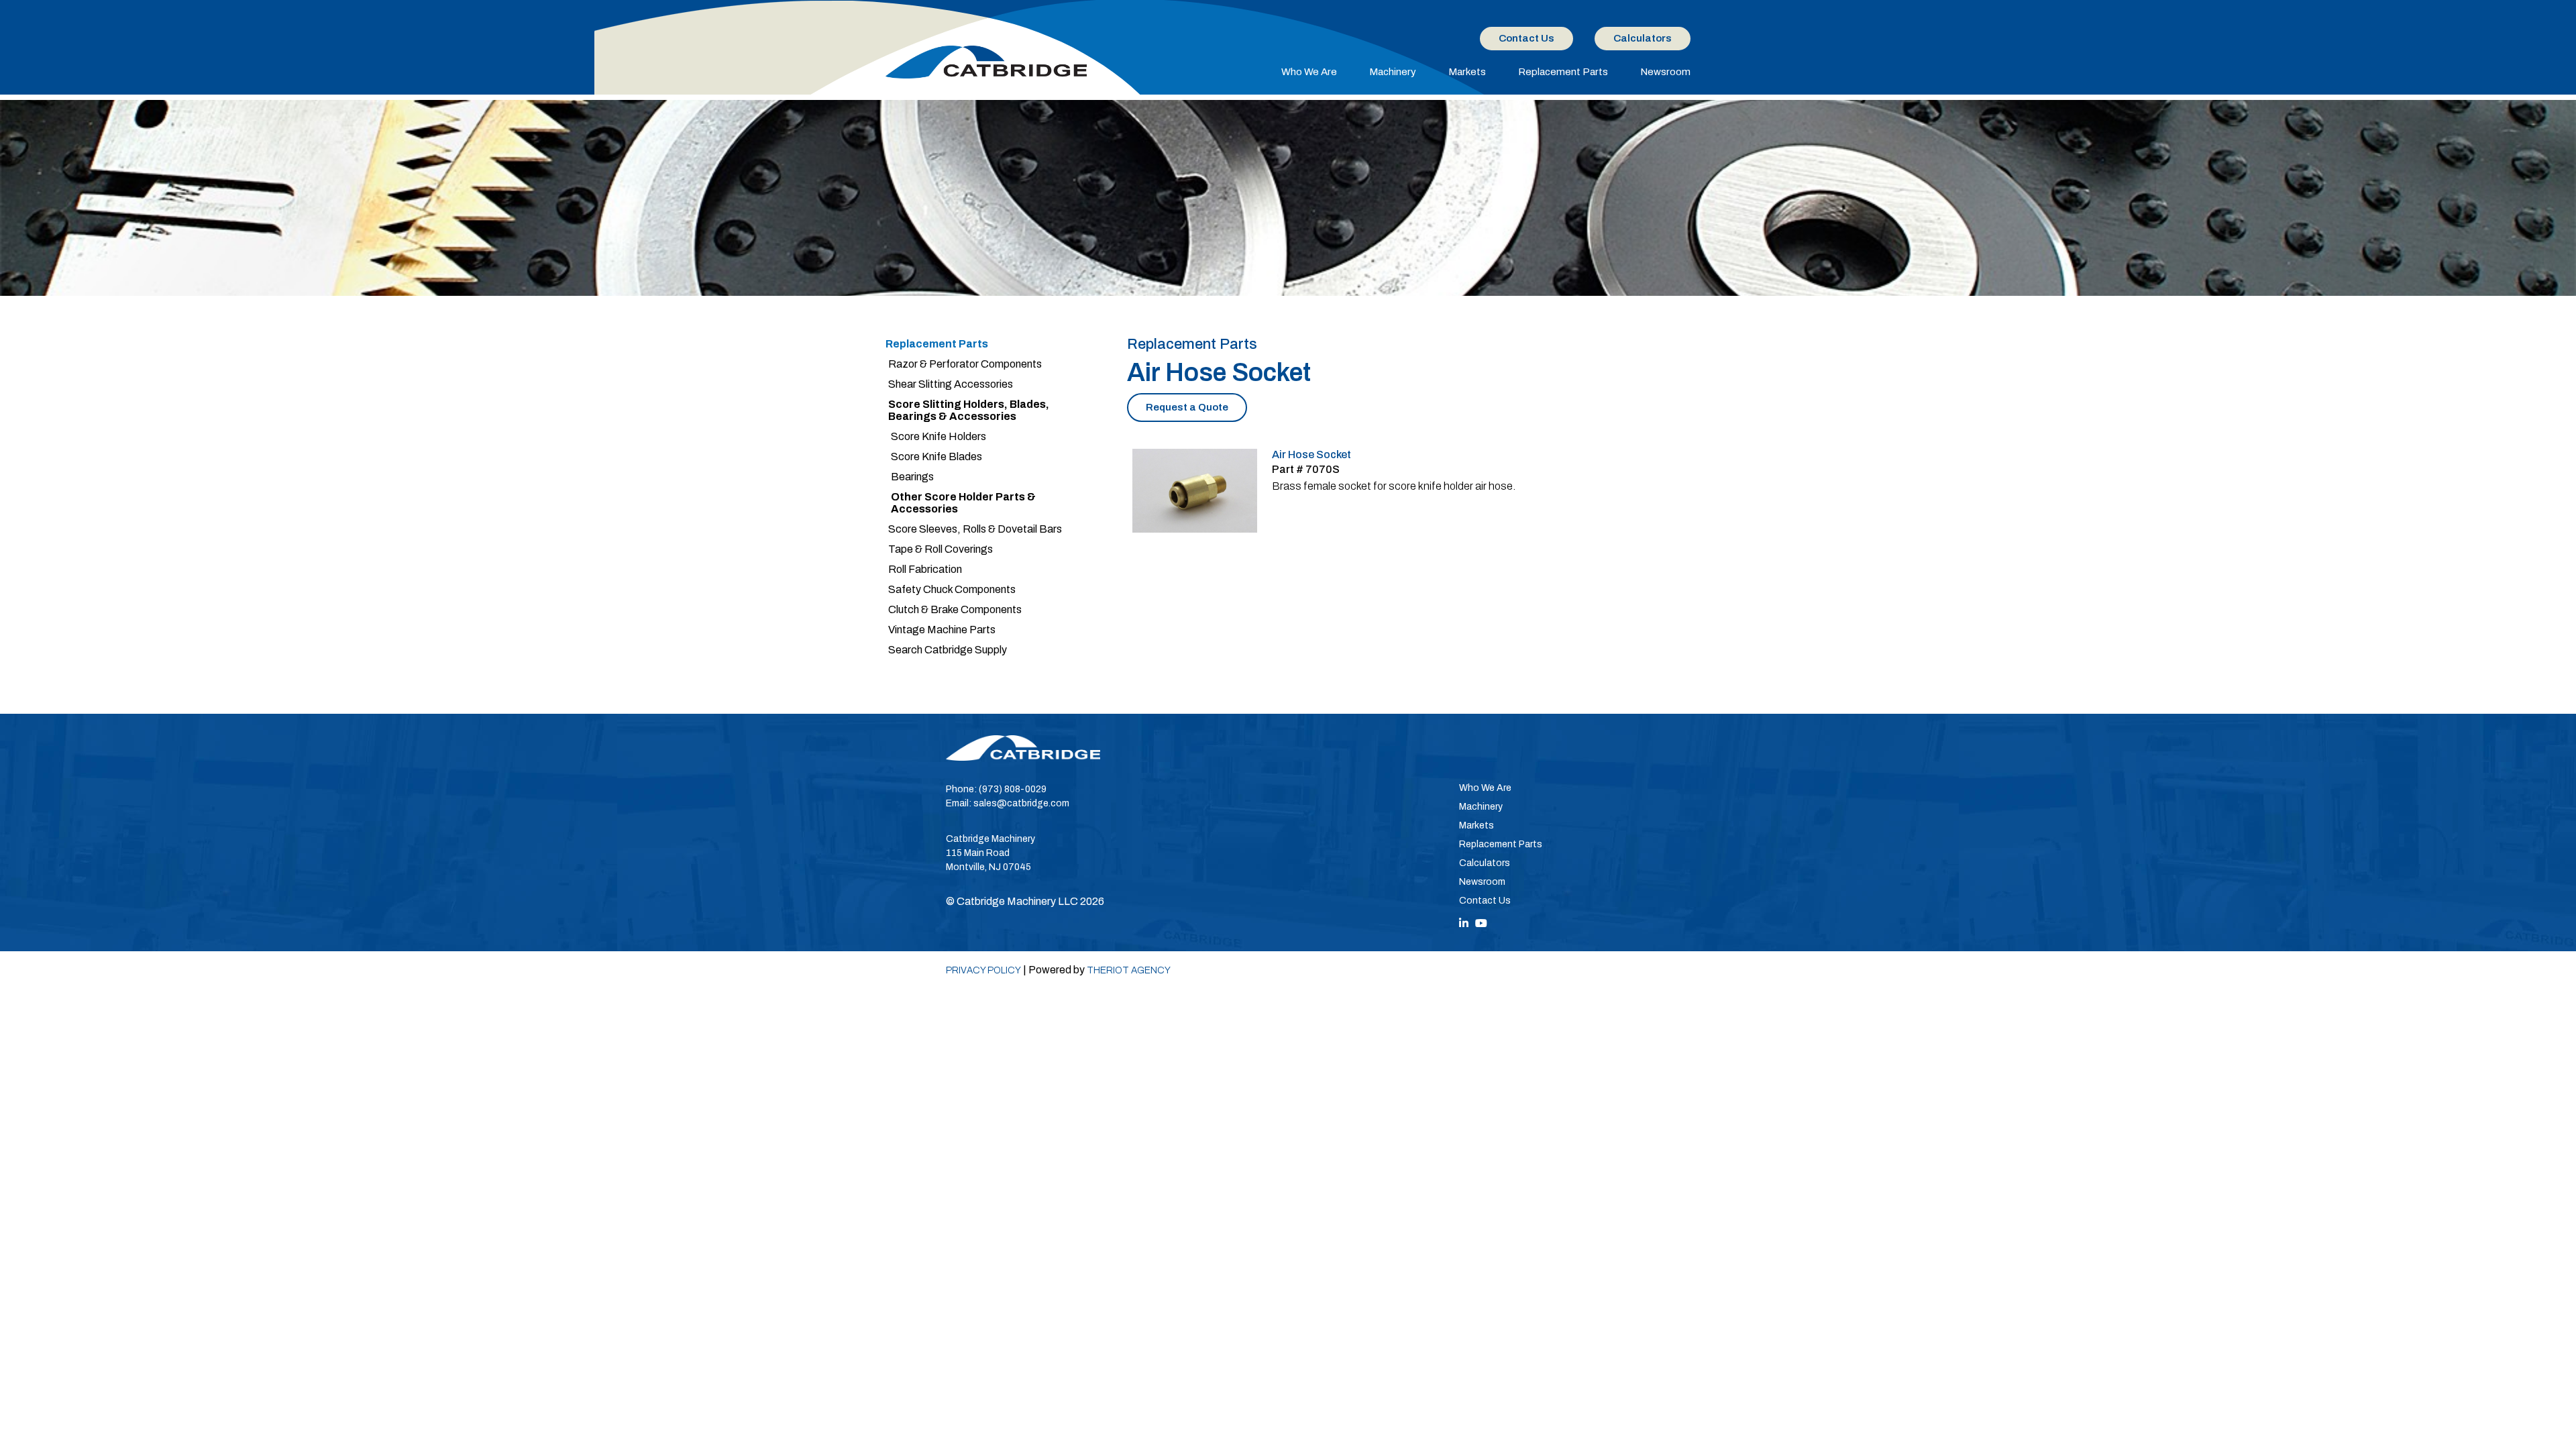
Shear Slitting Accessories (951, 384)
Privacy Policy (983, 970)
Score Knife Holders (938, 436)
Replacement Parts (1563, 72)
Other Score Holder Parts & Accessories (963, 503)
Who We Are (1309, 72)
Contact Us (1526, 38)
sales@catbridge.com (1021, 803)
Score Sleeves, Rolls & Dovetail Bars (975, 529)
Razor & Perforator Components (965, 364)
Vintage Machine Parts (942, 630)
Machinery (1393, 72)
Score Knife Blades (936, 457)
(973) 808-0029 (1013, 789)
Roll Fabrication (925, 569)
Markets (1467, 72)
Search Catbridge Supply (948, 650)
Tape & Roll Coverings (941, 549)
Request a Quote (1187, 407)
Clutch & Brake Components (955, 609)
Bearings (912, 477)
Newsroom (1665, 72)
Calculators (1643, 38)
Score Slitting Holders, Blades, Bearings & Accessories (969, 410)
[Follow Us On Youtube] (1481, 923)
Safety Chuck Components (952, 589)
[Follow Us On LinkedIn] (1464, 923)
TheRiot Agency (1129, 970)
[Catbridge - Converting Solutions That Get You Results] (986, 62)
